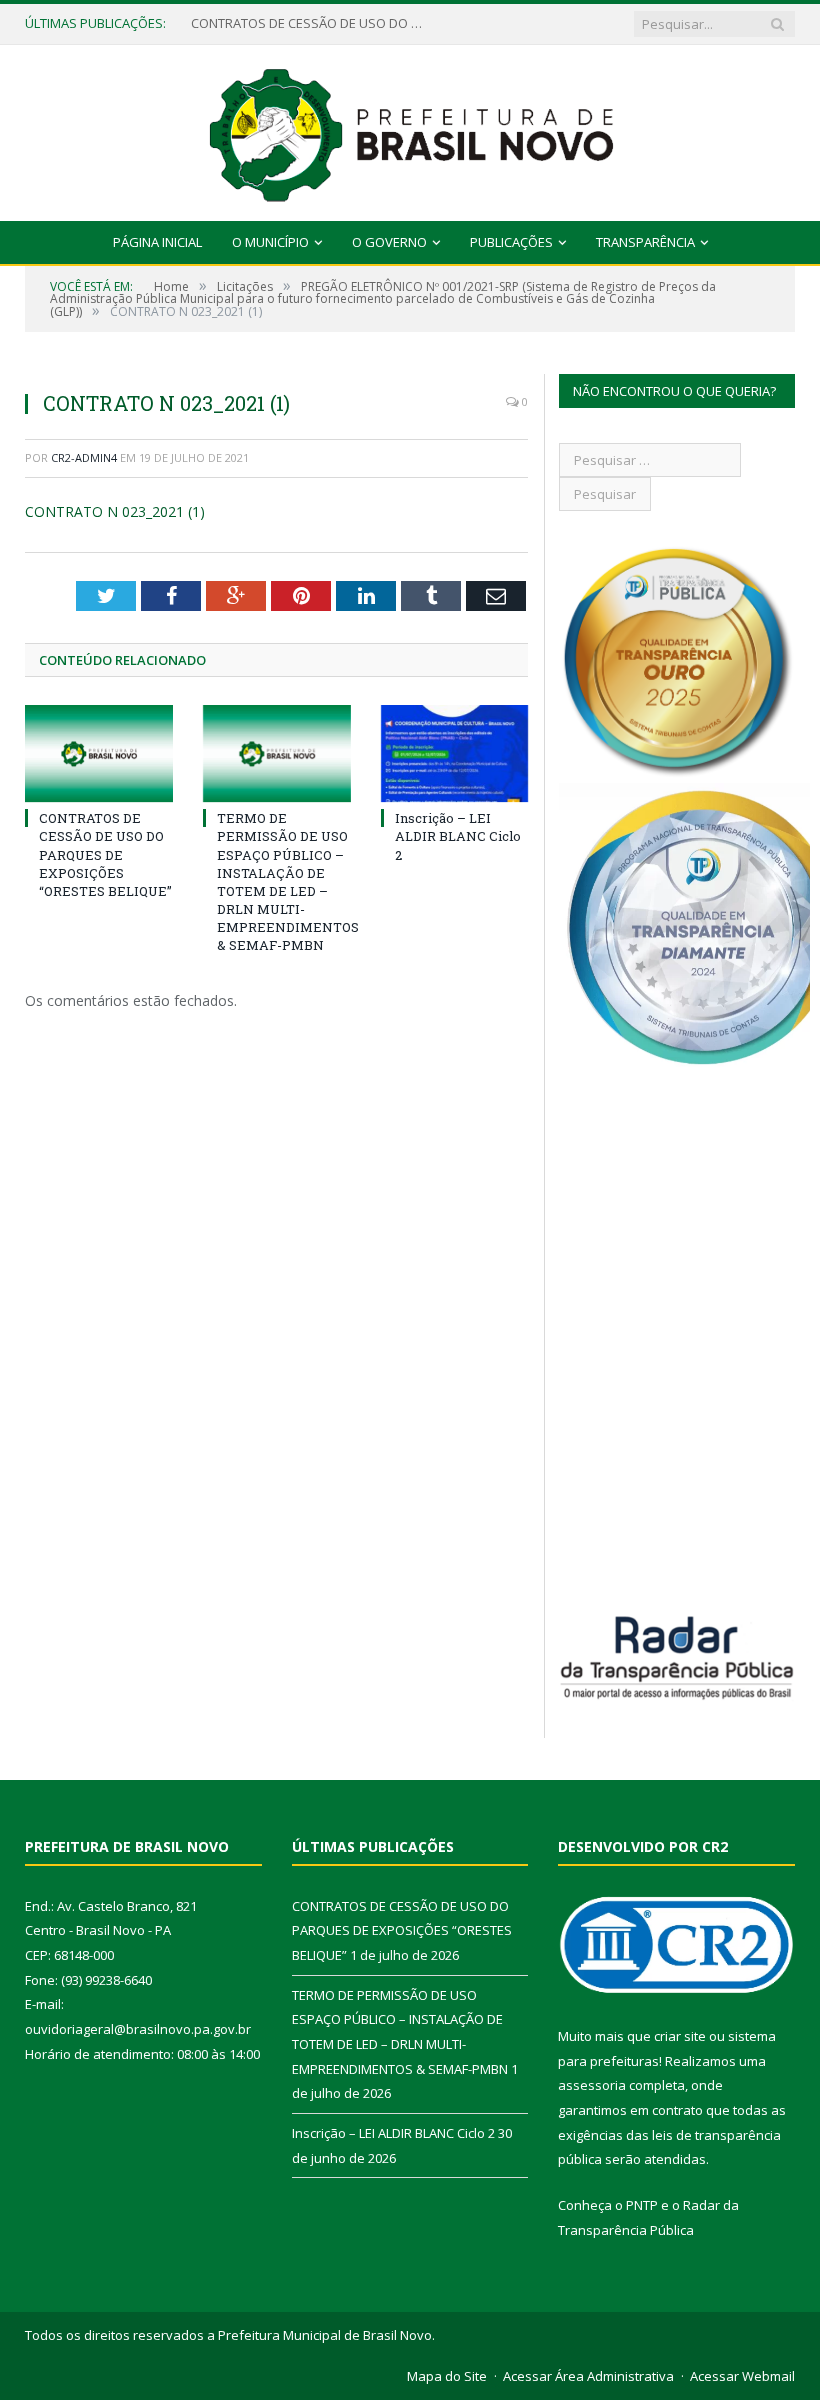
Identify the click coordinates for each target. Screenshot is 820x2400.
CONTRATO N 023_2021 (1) (115, 511)
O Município (270, 242)
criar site (680, 2036)
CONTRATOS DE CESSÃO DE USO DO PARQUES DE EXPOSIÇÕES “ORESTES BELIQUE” (311, 23)
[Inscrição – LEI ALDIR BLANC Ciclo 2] (455, 753)
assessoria (592, 2085)
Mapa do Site (447, 2376)
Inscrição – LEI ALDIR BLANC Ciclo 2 (458, 836)
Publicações (511, 242)
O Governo (389, 242)
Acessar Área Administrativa (588, 2376)
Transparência (645, 242)
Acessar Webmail (742, 2376)
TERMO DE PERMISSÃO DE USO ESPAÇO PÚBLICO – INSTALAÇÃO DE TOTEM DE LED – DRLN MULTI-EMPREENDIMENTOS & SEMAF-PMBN (288, 881)
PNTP (642, 2205)
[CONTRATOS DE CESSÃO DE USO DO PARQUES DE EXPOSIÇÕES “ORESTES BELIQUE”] (99, 753)
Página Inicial (157, 242)
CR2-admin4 (84, 457)
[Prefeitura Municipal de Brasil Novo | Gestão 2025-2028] (410, 128)
